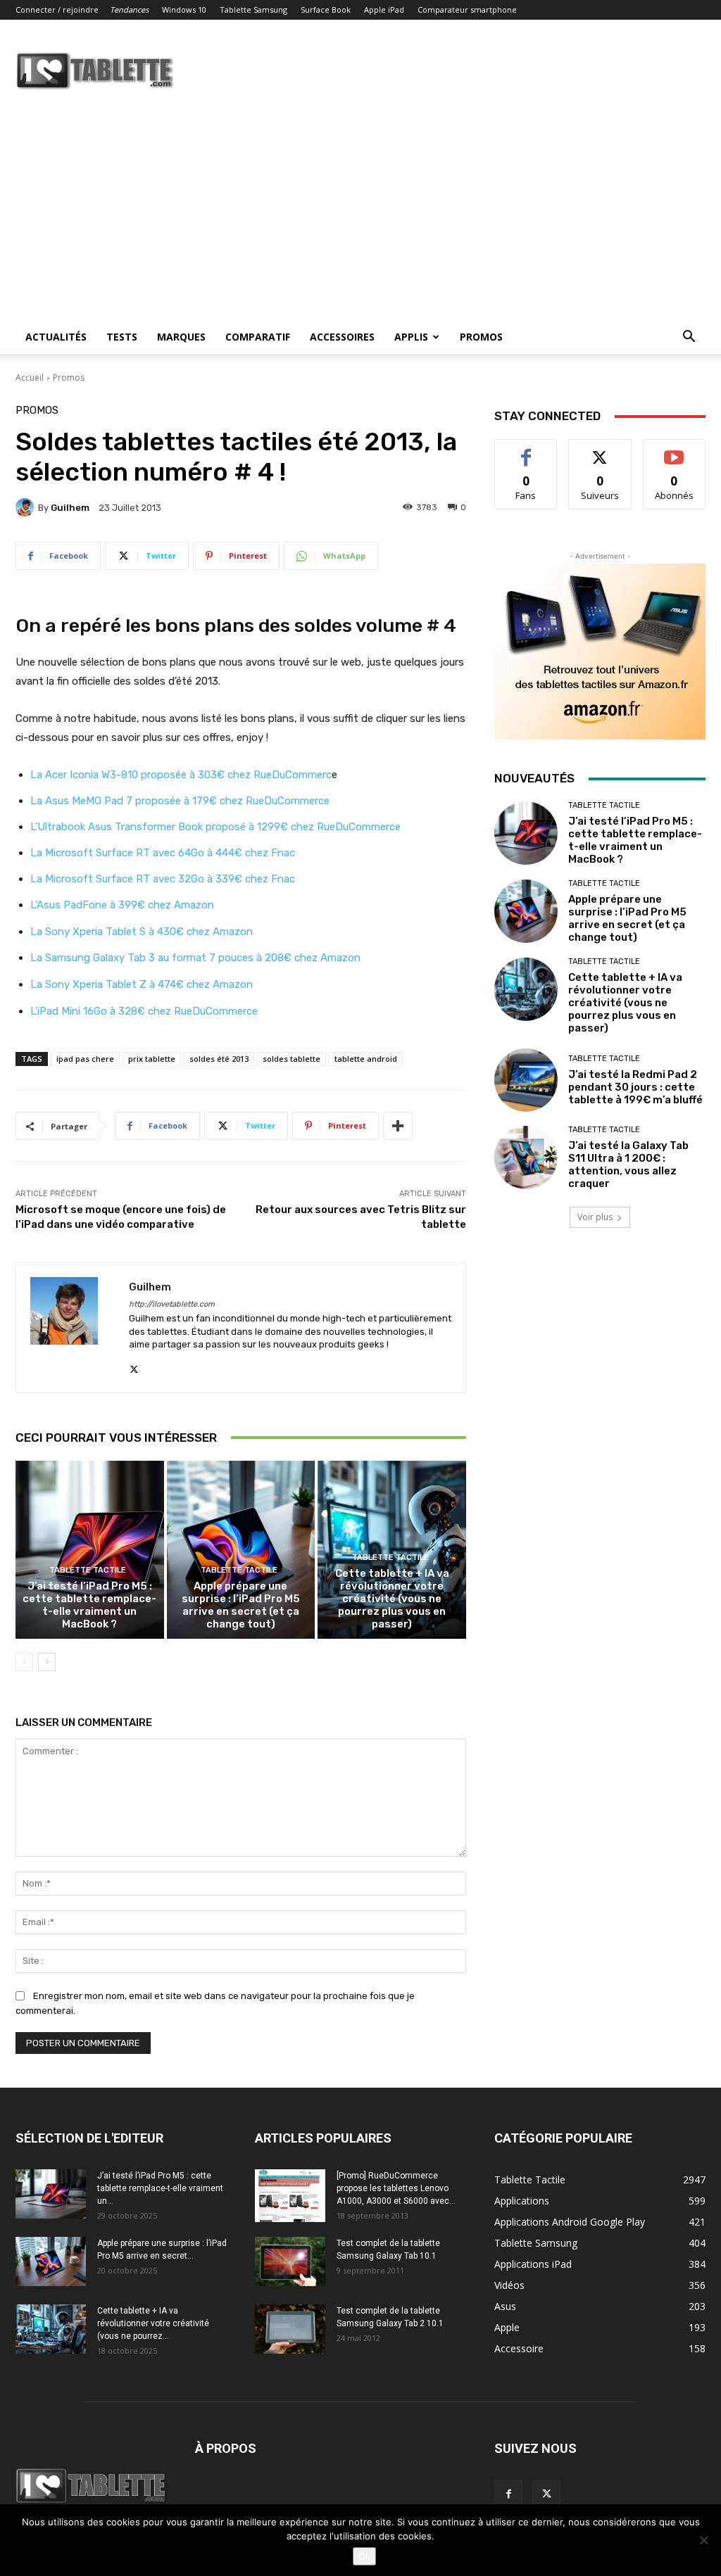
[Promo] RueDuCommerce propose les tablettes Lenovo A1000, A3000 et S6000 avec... (396, 2188)
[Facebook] (508, 2494)
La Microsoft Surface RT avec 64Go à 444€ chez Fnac (163, 853)
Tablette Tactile (88, 1570)
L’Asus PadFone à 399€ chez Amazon (122, 905)
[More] (398, 1126)
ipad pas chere (85, 1059)
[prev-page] (24, 1662)
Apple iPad (384, 9)
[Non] (703, 2540)
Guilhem (70, 508)
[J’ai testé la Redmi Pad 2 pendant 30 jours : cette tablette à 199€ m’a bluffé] (526, 1080)
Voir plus (595, 1217)
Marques (181, 337)
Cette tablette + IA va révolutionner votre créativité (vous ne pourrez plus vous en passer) (392, 1599)
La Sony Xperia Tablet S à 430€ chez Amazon (143, 932)
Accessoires (342, 337)
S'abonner (675, 450)
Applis (411, 337)
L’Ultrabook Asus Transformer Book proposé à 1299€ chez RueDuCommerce (215, 827)
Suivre (600, 450)
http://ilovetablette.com (172, 1304)
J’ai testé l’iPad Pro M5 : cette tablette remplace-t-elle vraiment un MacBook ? (89, 1605)
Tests (122, 337)
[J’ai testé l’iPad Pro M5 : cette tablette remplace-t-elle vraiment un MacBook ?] (90, 1550)
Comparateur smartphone (467, 9)
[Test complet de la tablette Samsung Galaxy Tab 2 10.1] (290, 2329)
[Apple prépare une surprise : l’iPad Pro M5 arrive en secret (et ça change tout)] (241, 1550)
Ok (364, 2556)
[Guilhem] (27, 507)
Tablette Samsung (253, 9)
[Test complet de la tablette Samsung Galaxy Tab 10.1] (290, 2261)
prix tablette (152, 1059)
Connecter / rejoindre (57, 9)
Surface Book (326, 9)
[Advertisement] (360, 215)
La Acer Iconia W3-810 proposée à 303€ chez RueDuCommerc (181, 775)
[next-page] (47, 1662)
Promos (481, 337)
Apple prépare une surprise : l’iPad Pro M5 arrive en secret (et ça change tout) (241, 1605)
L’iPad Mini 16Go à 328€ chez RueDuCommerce (144, 1011)
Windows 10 (184, 9)
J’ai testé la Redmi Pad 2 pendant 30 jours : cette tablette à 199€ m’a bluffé (635, 1087)
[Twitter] (134, 1366)
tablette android (366, 1059)
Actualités (56, 337)
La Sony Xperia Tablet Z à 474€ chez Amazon (142, 984)
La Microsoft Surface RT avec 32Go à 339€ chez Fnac (163, 879)
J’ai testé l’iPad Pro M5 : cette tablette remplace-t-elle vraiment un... (160, 2188)
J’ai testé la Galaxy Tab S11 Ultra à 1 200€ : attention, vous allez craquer (628, 1165)
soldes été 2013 (219, 1059)
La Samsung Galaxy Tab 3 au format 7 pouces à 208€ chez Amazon (195, 958)
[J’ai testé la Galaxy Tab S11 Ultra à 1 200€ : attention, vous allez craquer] (526, 1157)
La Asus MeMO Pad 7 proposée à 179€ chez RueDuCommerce (180, 801)
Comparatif (258, 337)
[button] (689, 338)
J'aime (526, 450)
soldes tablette (291, 1059)
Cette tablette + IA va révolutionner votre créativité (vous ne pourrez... (153, 2323)
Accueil (30, 377)
